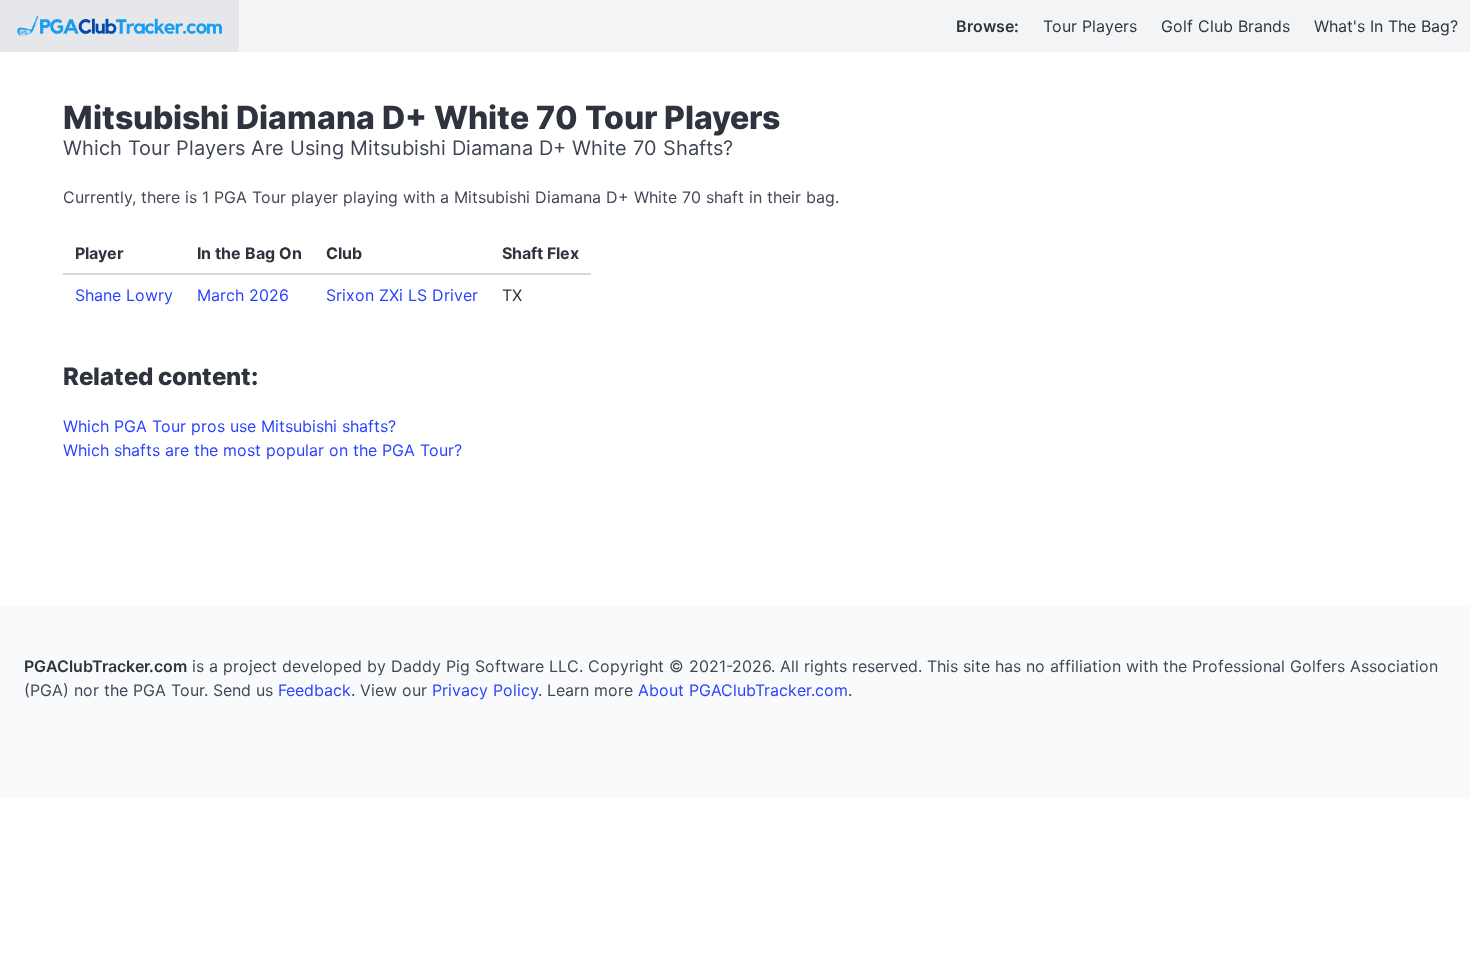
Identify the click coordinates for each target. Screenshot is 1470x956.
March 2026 (243, 295)
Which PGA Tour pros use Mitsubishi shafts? (229, 426)
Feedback (314, 690)
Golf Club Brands (1225, 26)
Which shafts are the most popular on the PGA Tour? (262, 450)
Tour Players (1090, 26)
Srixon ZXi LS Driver (402, 295)
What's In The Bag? (1386, 26)
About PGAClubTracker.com (743, 690)
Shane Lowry (124, 295)
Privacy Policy (485, 690)
